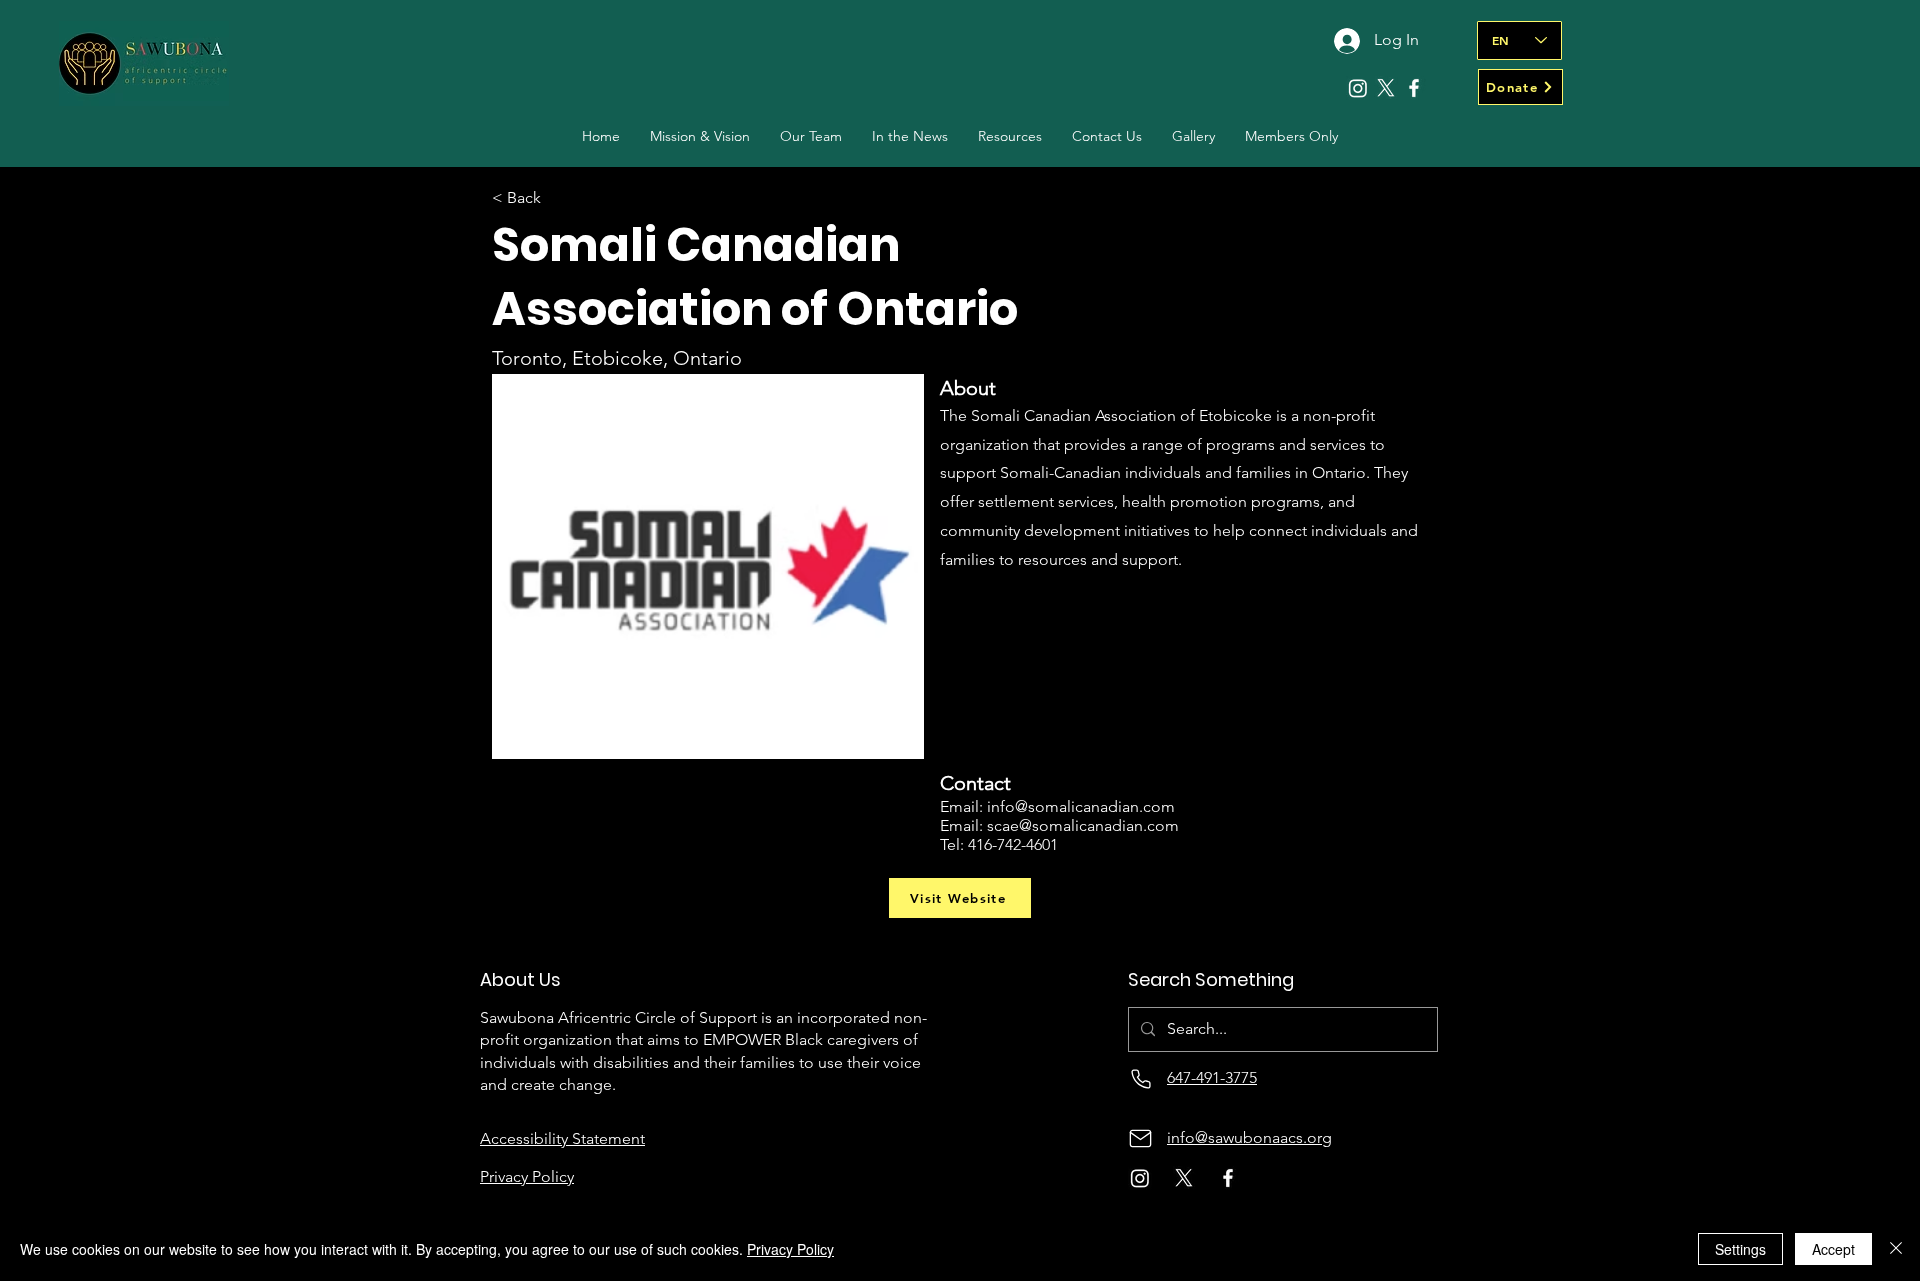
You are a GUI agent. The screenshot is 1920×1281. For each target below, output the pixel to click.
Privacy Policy (790, 1249)
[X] (1386, 88)
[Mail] (1140, 1138)
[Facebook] (1414, 88)
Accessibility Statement (562, 1138)
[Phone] (1140, 1078)
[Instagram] (1358, 88)
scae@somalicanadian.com (1083, 825)
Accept (1833, 1249)
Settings (1740, 1249)
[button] (811, 136)
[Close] (1896, 1249)
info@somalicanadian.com (1081, 806)
